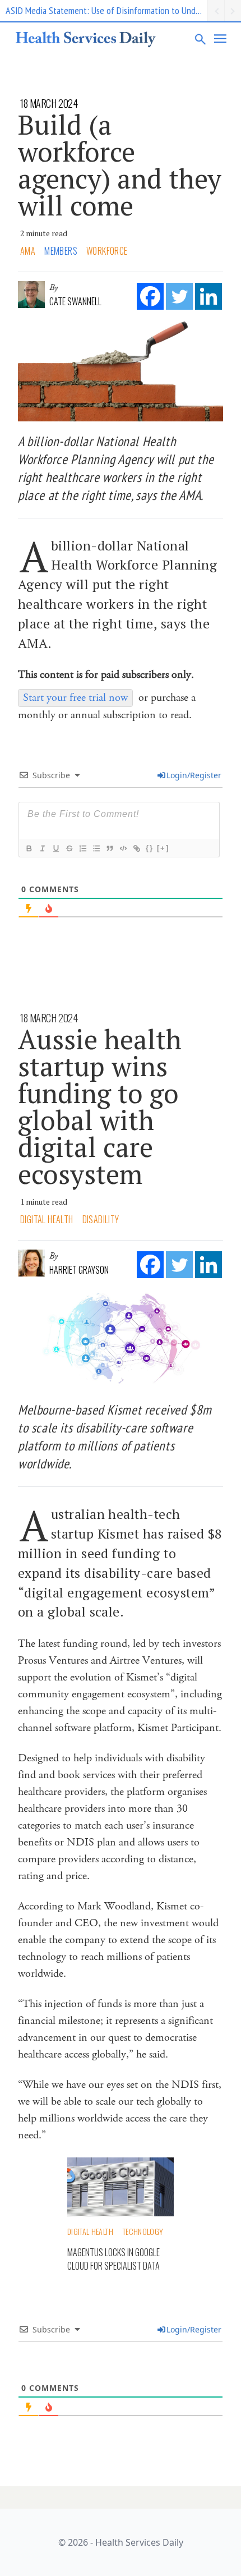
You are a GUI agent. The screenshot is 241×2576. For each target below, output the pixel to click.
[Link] (136, 848)
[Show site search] (201, 39)
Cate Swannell (75, 301)
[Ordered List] (82, 848)
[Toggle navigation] (221, 39)
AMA (28, 251)
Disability (101, 1219)
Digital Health (47, 1219)
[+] (163, 848)
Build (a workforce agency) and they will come (120, 165)
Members (61, 251)
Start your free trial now (75, 698)
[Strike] (69, 848)
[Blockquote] (109, 848)
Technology (143, 2231)
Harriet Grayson (79, 1270)
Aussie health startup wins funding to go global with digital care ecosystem (100, 1106)
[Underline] (55, 848)
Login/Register (194, 775)
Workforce (107, 251)
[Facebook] (150, 296)
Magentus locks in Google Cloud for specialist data (113, 2259)
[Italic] (42, 848)
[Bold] (29, 848)
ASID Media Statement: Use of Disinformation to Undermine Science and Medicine (106, 10)
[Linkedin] (208, 296)
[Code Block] (123, 848)
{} (150, 848)
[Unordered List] (96, 848)
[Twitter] (179, 296)
